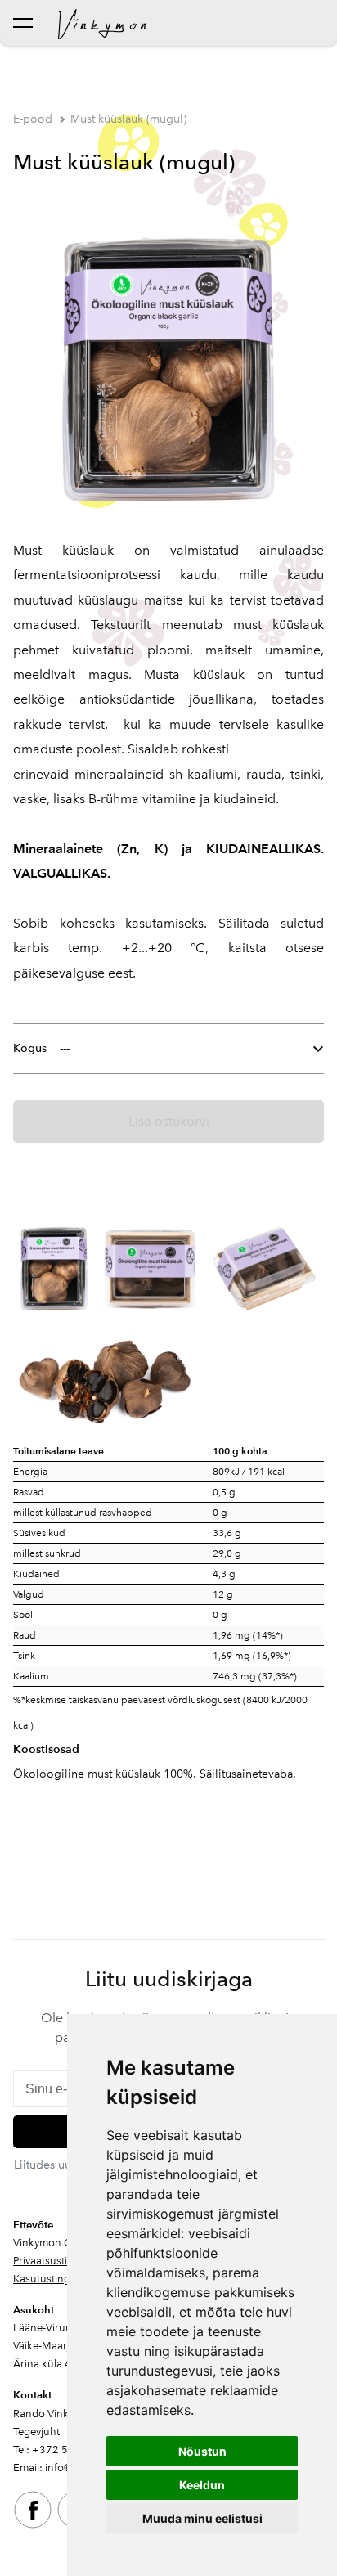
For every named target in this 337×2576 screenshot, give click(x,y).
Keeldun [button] (202, 2485)
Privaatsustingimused (64, 2261)
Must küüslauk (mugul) (128, 119)
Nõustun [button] (202, 2451)
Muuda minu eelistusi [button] (202, 2518)
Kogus (30, 1048)
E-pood (33, 119)
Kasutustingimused (59, 2279)
